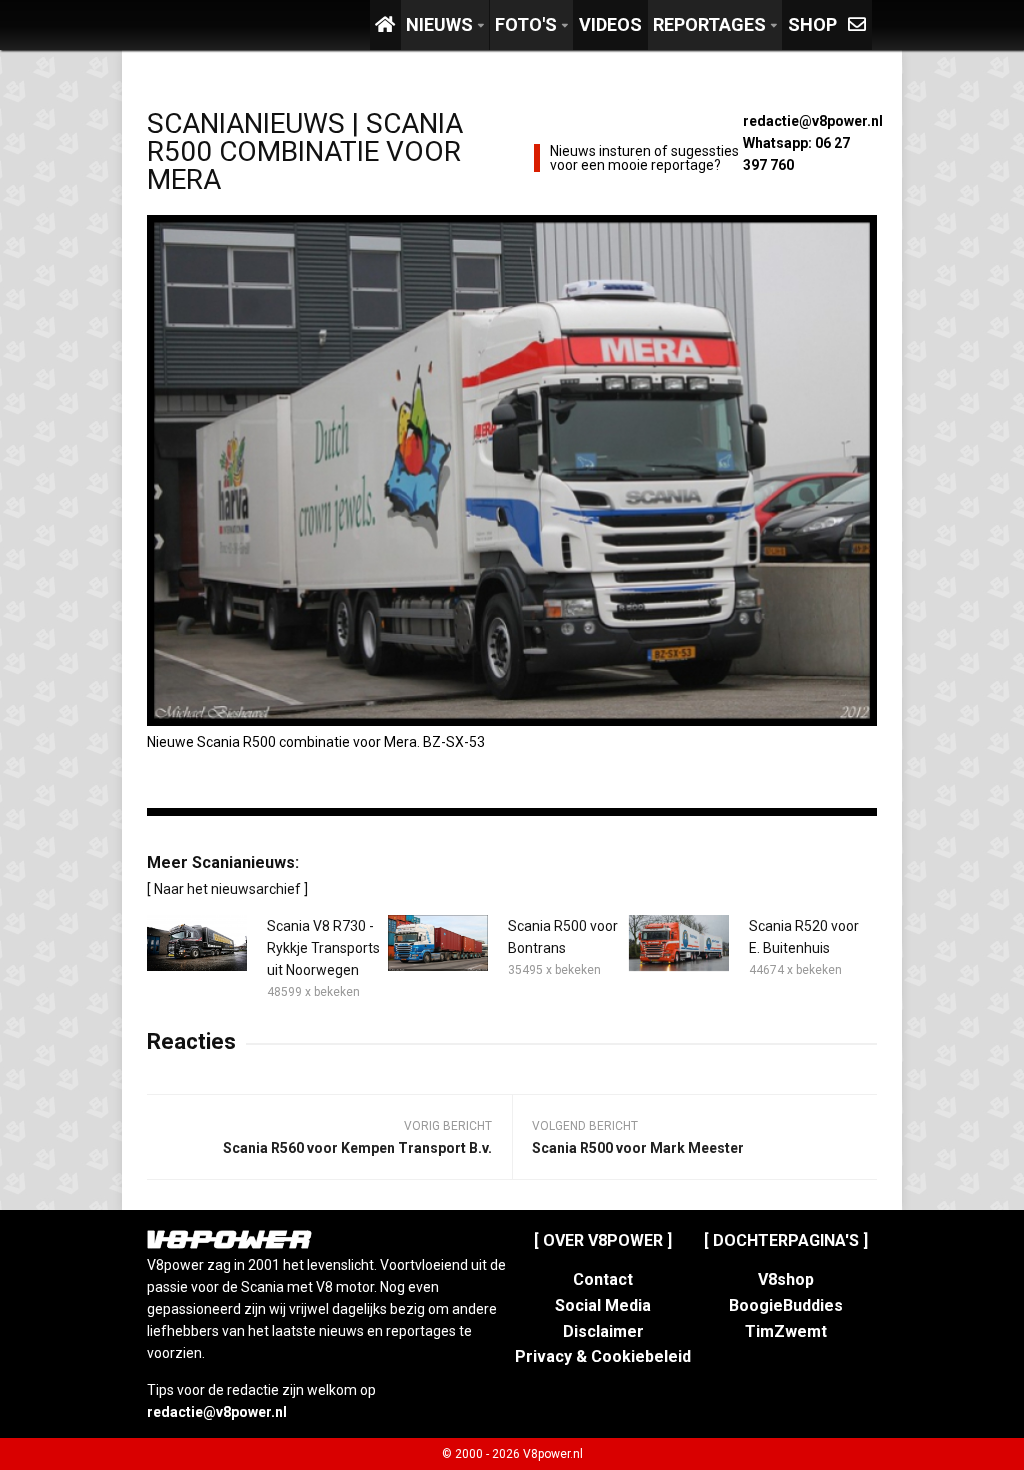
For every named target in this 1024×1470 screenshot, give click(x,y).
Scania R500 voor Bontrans (563, 937)
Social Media (603, 1305)
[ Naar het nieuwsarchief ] (227, 889)
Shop (812, 24)
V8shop (786, 1279)
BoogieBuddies (786, 1305)
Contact (603, 1279)
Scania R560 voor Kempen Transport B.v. (357, 1148)
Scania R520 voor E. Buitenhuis (804, 937)
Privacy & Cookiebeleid (603, 1356)
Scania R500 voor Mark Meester (638, 1148)
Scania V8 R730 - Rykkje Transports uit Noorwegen (323, 948)
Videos (610, 24)
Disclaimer (603, 1331)
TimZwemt (786, 1331)
